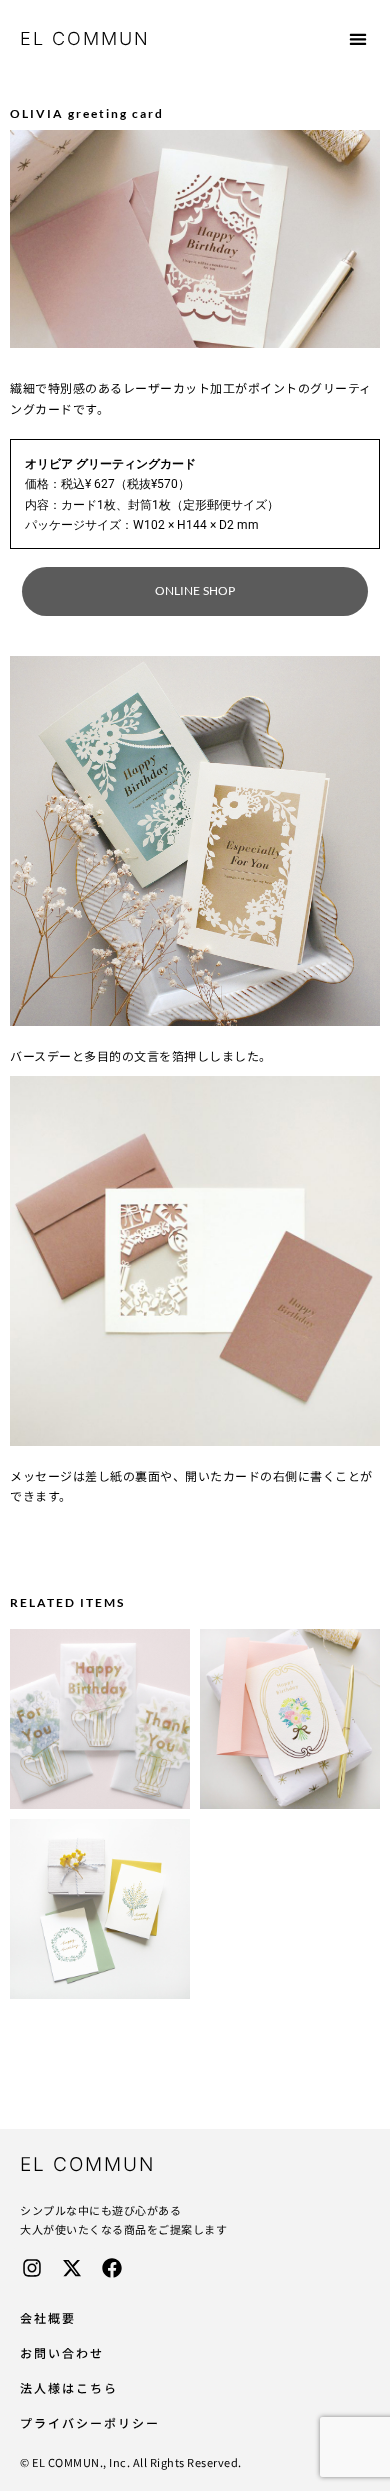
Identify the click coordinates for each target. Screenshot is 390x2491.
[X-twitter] (72, 2268)
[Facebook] (112, 2268)
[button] (358, 38)
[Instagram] (32, 2268)
